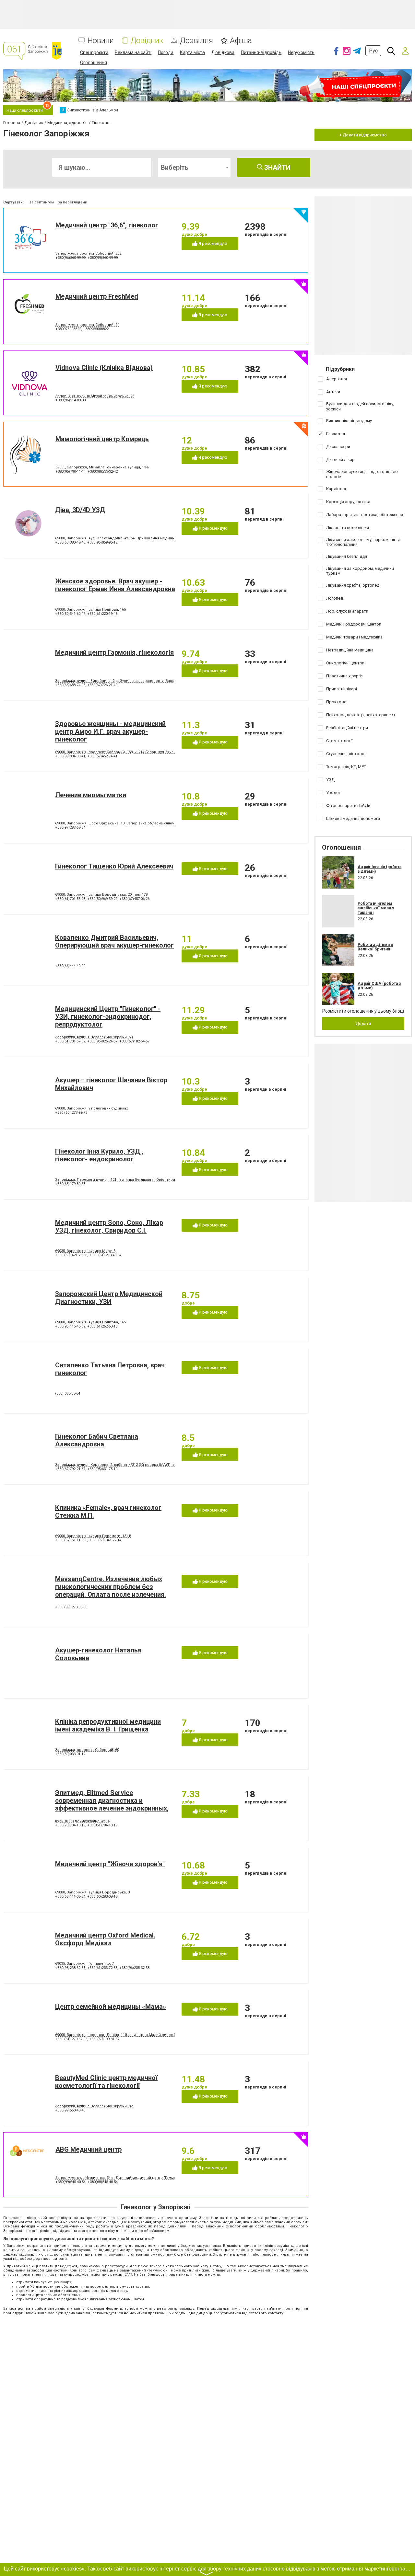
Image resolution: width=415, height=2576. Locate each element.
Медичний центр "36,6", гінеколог (107, 225)
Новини (101, 41)
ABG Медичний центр (89, 2149)
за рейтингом (42, 202)
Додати (363, 1023)
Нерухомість (301, 52)
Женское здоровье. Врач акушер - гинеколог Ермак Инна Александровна (115, 585)
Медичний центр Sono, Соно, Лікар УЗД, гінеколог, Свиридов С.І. (109, 1226)
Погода (166, 52)
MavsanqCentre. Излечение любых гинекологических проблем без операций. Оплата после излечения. (111, 1587)
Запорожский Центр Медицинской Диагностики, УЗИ (109, 1298)
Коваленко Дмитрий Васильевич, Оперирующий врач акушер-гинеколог (114, 941)
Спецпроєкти (94, 52)
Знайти (277, 167)
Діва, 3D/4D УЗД (80, 510)
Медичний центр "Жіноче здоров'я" (110, 1864)
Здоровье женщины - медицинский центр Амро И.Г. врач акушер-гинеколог (110, 731)
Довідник (147, 41)
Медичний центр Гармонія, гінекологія (114, 652)
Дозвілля (196, 41)
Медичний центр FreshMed (97, 296)
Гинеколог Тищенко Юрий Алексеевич (114, 866)
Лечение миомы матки (91, 795)
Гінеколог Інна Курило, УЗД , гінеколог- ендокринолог (99, 1155)
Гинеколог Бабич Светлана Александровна (97, 1440)
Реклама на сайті (133, 52)
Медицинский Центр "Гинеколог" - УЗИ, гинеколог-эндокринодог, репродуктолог (108, 1017)
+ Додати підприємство (363, 135)
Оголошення (94, 63)
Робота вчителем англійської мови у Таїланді (376, 908)
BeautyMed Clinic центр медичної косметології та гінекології (106, 2082)
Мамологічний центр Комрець (102, 439)
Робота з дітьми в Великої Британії (375, 947)
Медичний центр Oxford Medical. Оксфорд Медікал (105, 1939)
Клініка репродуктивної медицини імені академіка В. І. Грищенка (108, 1725)
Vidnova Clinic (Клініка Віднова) (104, 368)
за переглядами (73, 202)
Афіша (241, 41)
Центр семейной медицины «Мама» (111, 2007)
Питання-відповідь (261, 52)
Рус (373, 51)
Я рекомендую (212, 243)
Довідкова (223, 52)
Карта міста (192, 52)
